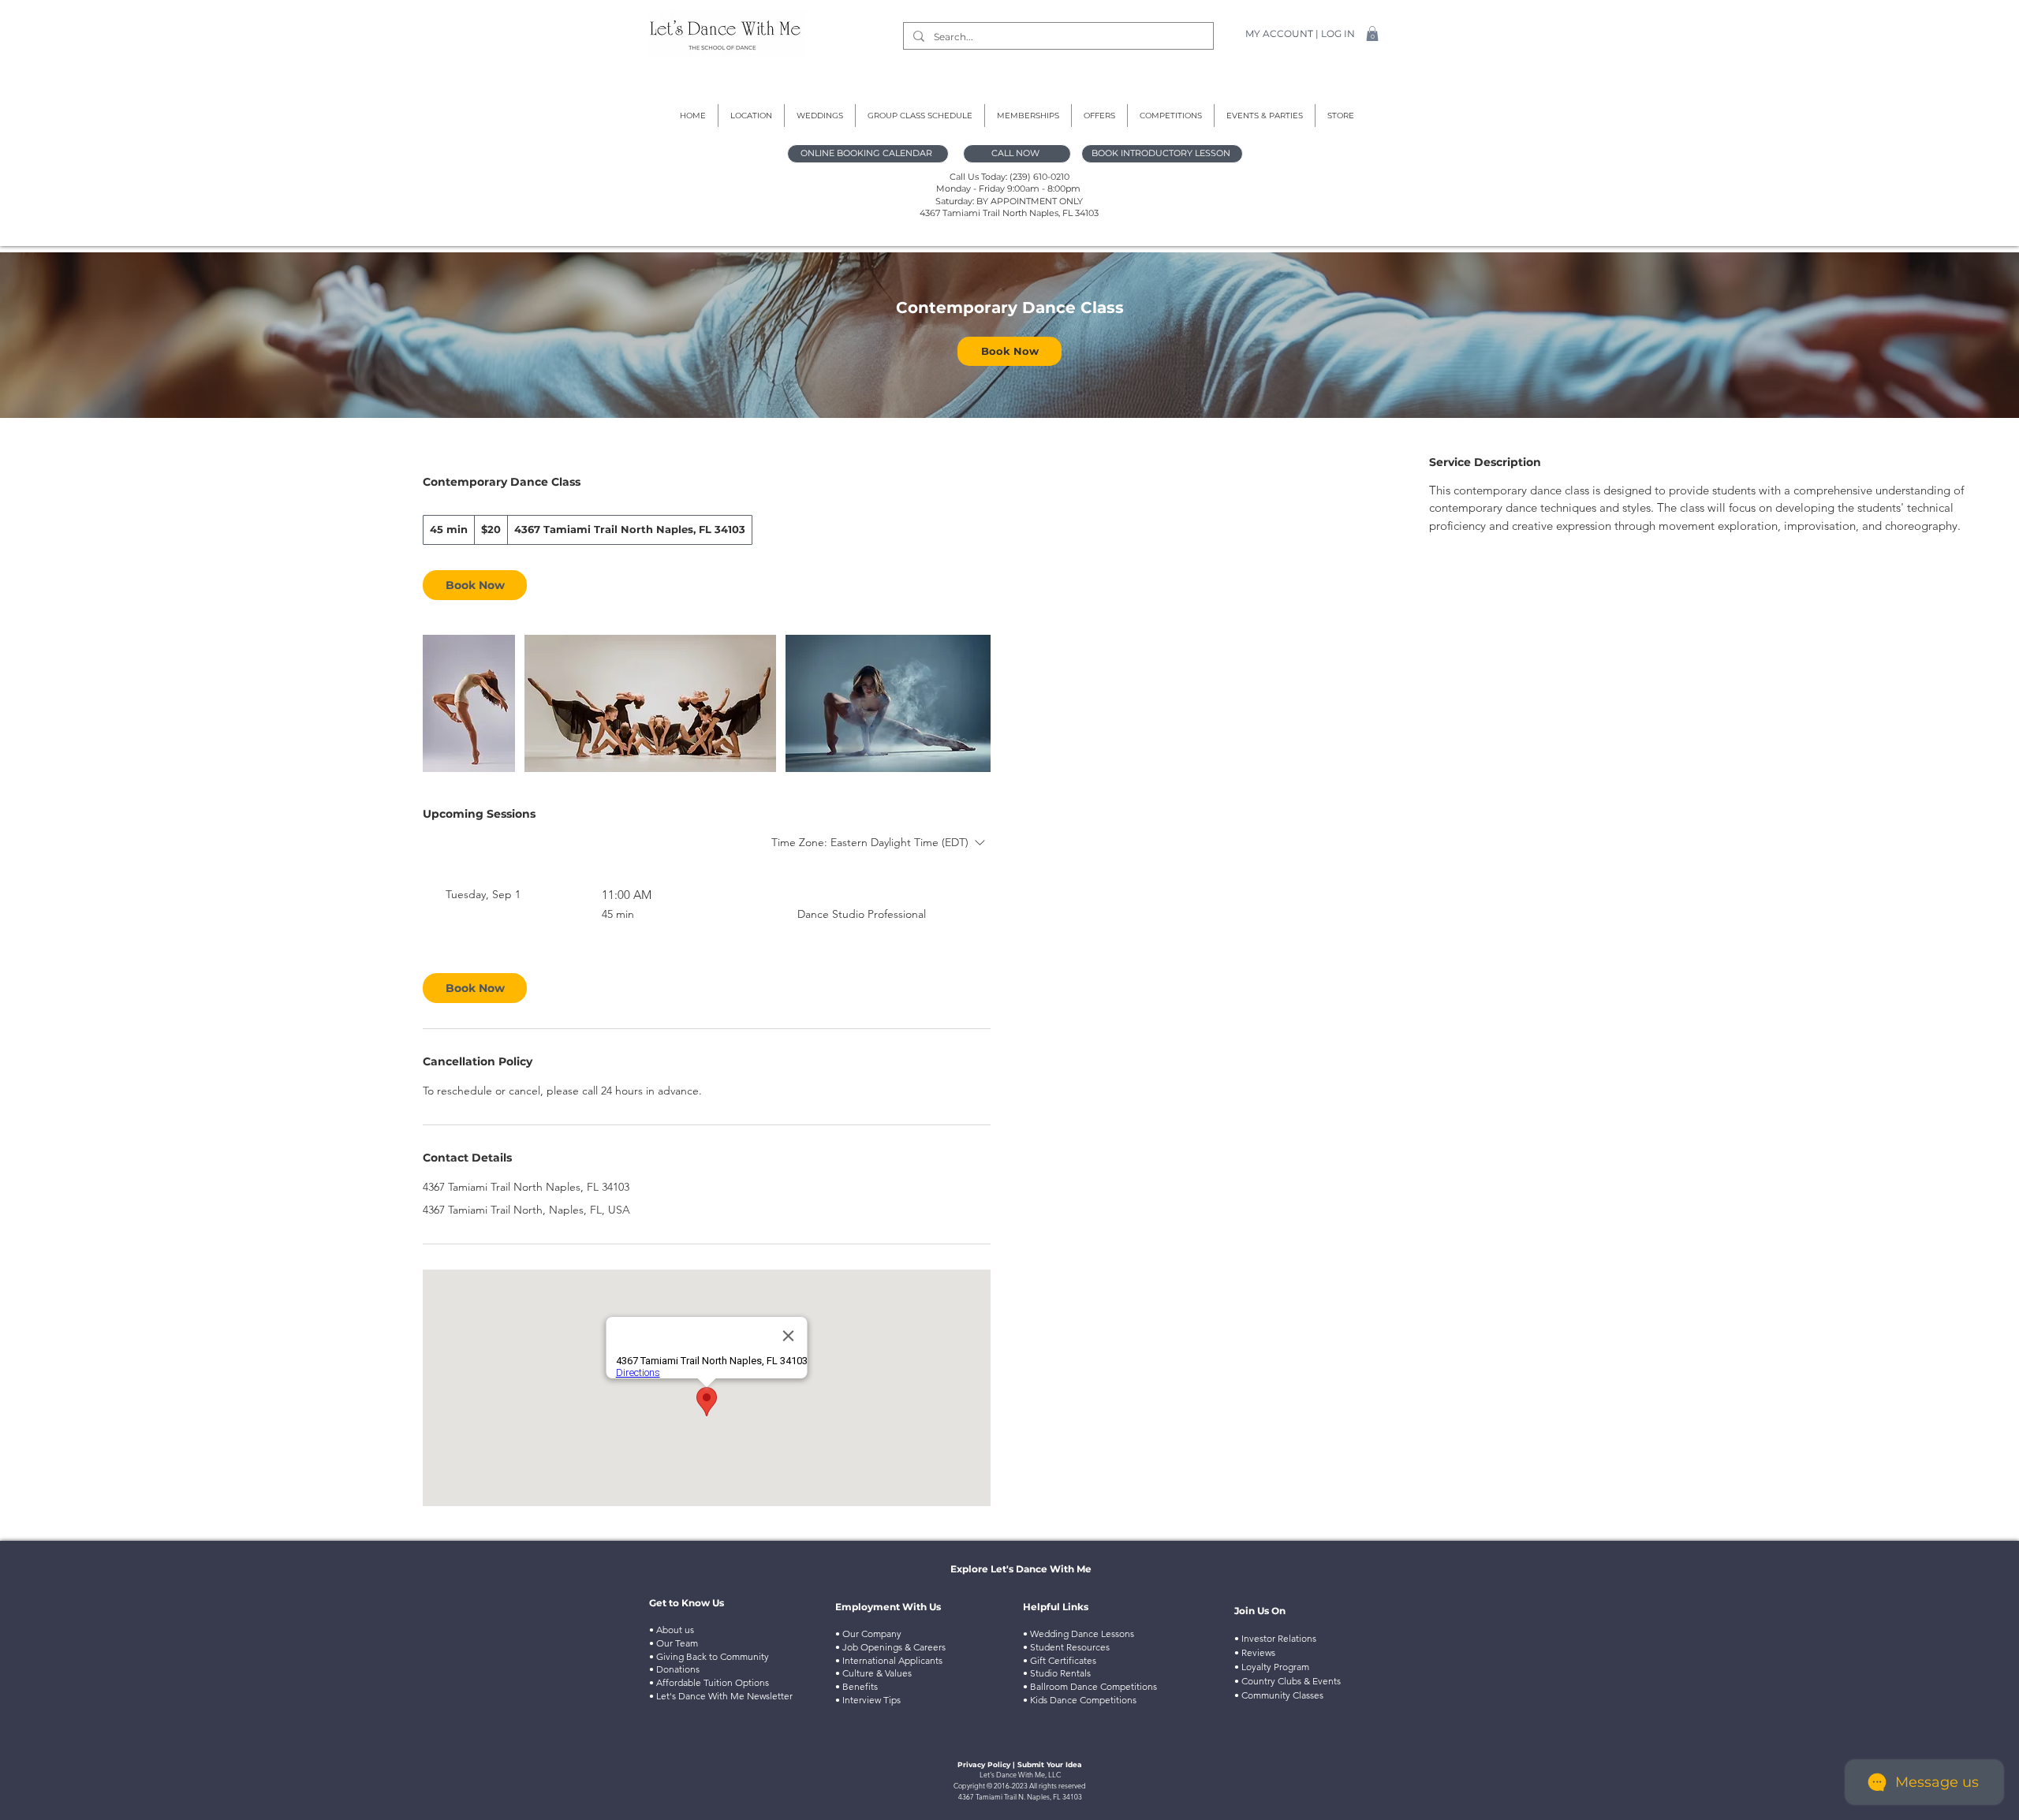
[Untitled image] (469, 703)
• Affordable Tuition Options (710, 1682)
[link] (1009, 351)
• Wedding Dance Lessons (1079, 1634)
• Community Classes (1279, 1695)
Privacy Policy (984, 1764)
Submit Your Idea (1050, 1764)
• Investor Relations (1275, 1638)
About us (674, 1630)
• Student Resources (1066, 1647)
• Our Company (868, 1634)
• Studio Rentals (1058, 1673)
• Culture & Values (873, 1673)
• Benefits (856, 1686)
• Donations (675, 1669)
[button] (1372, 34)
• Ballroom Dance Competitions (1090, 1686)
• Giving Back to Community (709, 1656)
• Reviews (1255, 1652)
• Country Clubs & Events (1288, 1681)
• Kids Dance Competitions (1080, 1700)
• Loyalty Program (1272, 1667)
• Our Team (674, 1643)
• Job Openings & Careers (890, 1647)
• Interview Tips (868, 1700)
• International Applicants (889, 1660)
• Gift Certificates (1060, 1660)
